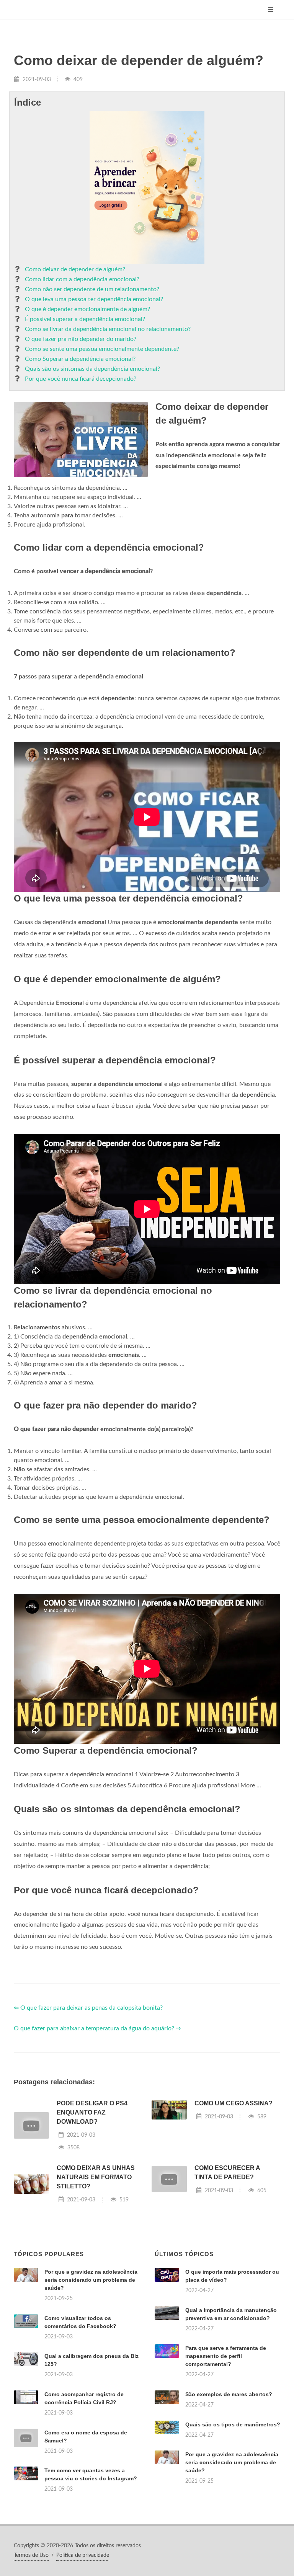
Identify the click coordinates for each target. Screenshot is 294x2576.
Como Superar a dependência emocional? (80, 359)
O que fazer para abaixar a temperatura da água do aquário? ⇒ (97, 2028)
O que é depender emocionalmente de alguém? (87, 309)
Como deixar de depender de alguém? (75, 269)
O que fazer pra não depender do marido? (81, 339)
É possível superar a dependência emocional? (85, 319)
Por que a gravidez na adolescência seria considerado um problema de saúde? (91, 2280)
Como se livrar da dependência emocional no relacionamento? (108, 329)
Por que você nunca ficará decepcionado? (81, 379)
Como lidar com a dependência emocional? (82, 279)
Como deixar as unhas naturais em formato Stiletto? (96, 2177)
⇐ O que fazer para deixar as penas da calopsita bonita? (88, 2008)
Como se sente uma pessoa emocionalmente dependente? (102, 349)
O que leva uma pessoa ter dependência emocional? (94, 299)
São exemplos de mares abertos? (229, 2394)
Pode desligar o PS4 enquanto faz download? (92, 2112)
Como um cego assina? (234, 2103)
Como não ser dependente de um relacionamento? (92, 289)
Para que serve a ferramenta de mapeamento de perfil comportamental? (226, 2356)
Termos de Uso (31, 2555)
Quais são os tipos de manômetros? (233, 2424)
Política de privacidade (83, 2555)
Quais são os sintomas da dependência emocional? (92, 369)
